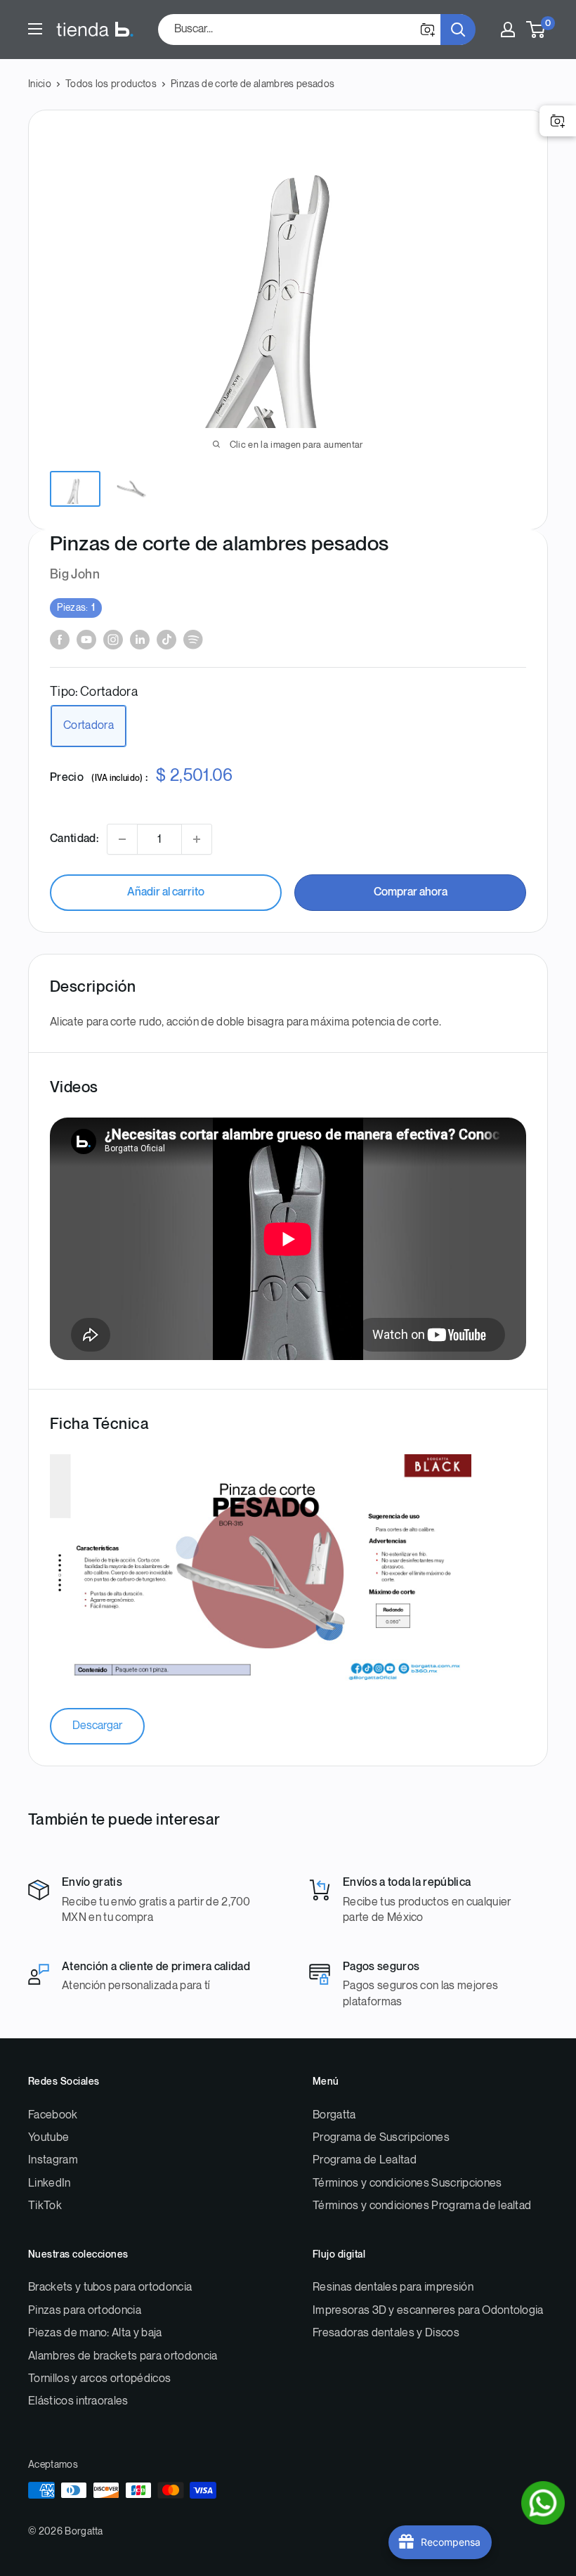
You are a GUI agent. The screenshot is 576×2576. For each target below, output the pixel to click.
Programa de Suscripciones (381, 2138)
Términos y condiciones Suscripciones (407, 2183)
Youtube (48, 2138)
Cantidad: (74, 839)
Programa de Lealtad (365, 2160)
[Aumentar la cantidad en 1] (197, 839)
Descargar (97, 1726)
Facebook (53, 2115)
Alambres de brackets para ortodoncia (123, 2356)
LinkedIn (50, 2183)
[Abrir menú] (35, 29)
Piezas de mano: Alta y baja (95, 2333)
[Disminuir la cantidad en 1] (122, 839)
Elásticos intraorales (78, 2401)
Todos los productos (111, 84)
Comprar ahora (411, 892)
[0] (536, 30)
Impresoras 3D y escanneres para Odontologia (428, 2311)
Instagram (53, 2160)
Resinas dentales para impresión (393, 2287)
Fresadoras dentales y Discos (386, 2333)
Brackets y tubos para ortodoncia (110, 2287)
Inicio (40, 84)
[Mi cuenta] (508, 30)
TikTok (45, 2206)
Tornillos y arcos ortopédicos (99, 2379)
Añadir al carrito (166, 892)
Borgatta (334, 2115)
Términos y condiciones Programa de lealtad (422, 2206)
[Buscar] (458, 30)
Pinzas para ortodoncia (85, 2311)
